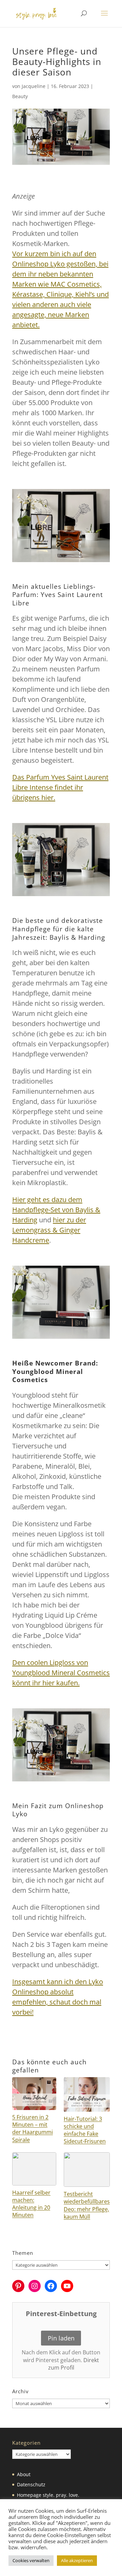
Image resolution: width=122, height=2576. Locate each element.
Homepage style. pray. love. (48, 2495)
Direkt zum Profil (74, 2364)
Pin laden (61, 2338)
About (24, 2474)
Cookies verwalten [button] (31, 2560)
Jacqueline (34, 86)
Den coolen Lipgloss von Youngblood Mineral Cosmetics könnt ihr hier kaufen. (61, 1673)
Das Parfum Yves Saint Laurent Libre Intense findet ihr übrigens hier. (60, 787)
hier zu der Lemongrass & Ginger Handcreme (49, 1230)
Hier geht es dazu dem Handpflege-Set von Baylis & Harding (56, 1210)
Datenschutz (31, 2484)
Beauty (20, 96)
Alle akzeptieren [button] (77, 2560)
